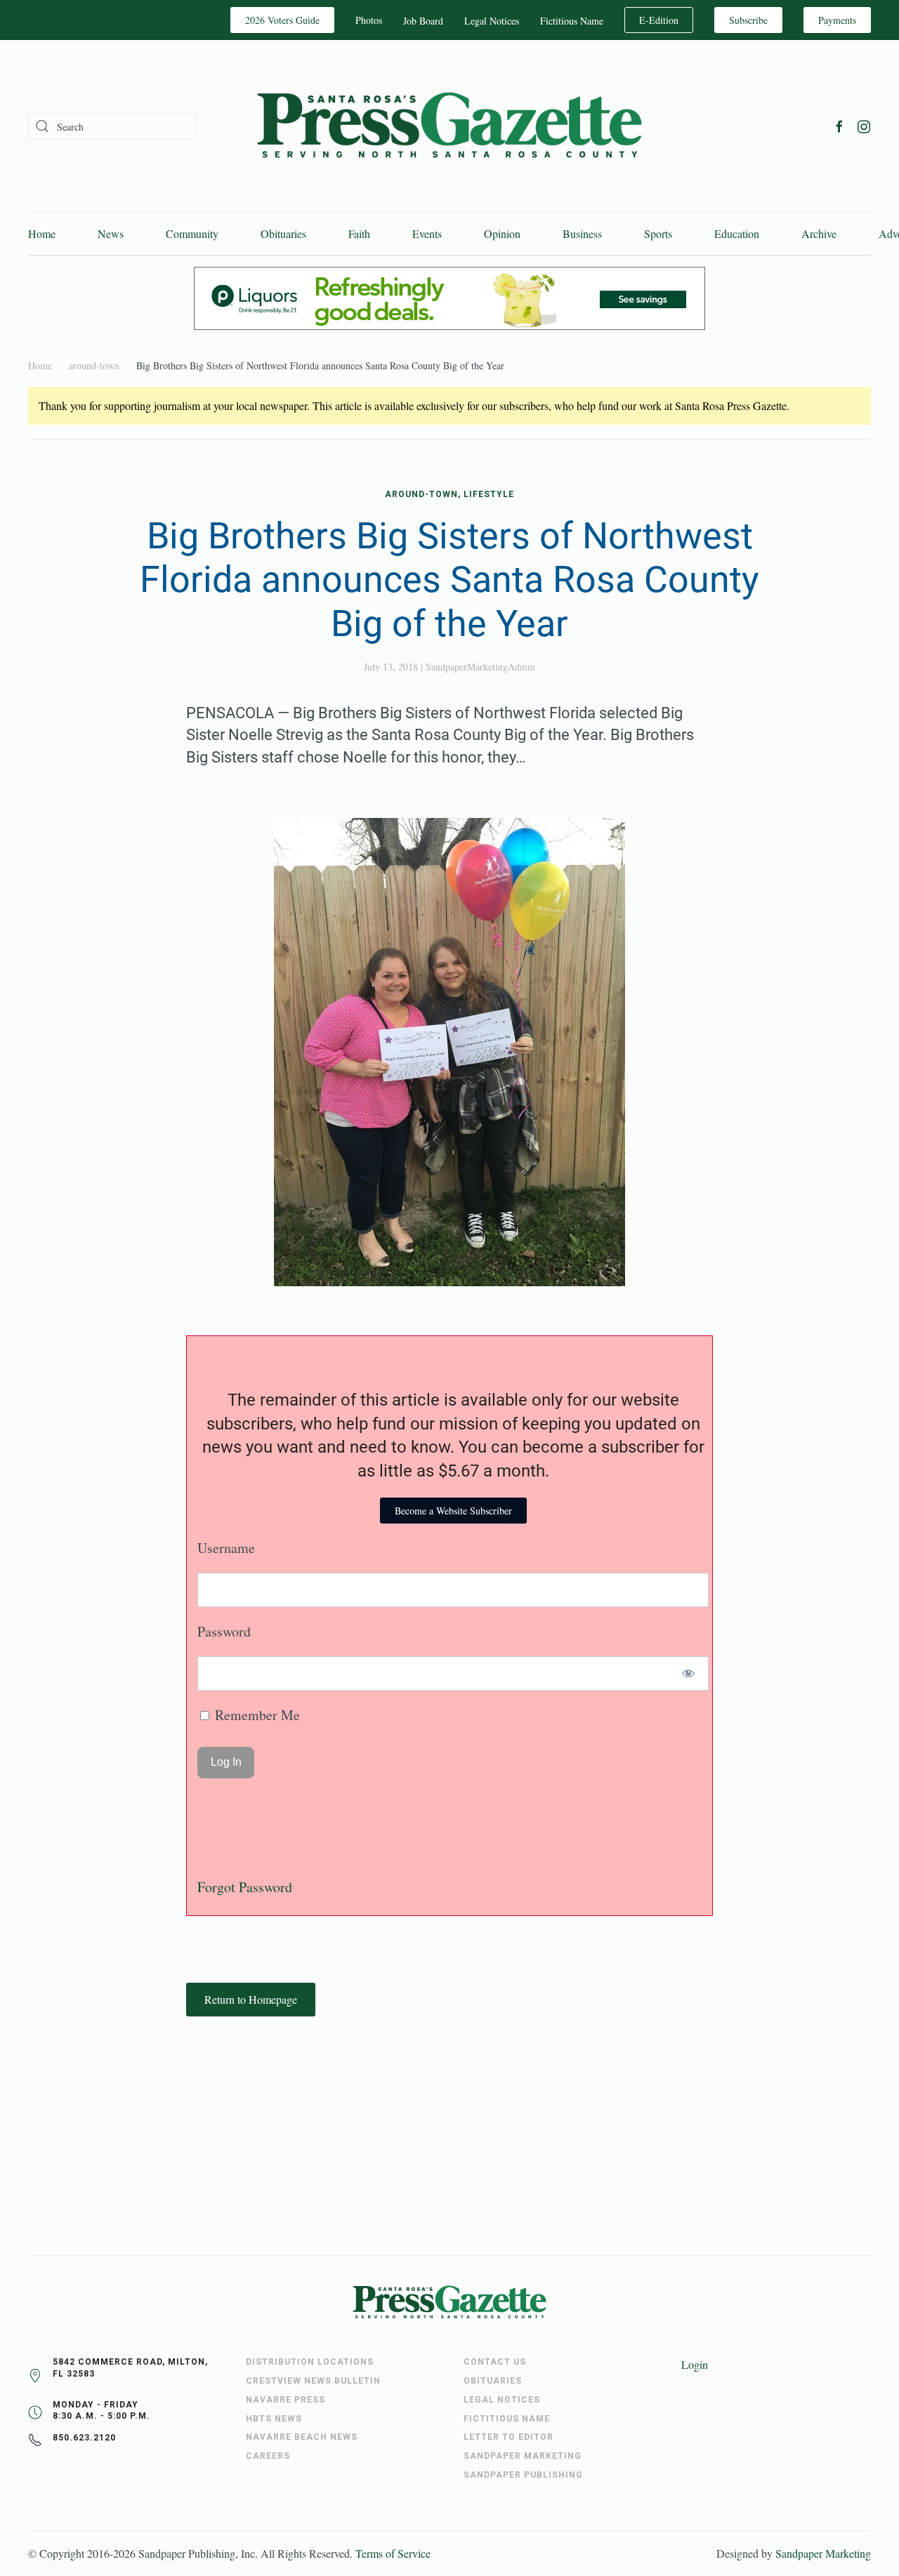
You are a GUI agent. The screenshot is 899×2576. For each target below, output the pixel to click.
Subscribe (748, 20)
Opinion (502, 233)
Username (226, 1548)
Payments (837, 20)
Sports (658, 233)
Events (427, 233)
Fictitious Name (572, 21)
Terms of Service (393, 2553)
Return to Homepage (251, 1999)
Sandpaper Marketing (823, 2553)
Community (192, 233)
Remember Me (256, 1715)
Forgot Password (245, 1887)
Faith (359, 233)
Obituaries (283, 233)
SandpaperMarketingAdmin (480, 667)
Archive (819, 233)
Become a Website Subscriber (453, 1511)
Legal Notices (492, 21)
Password (224, 1631)
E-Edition (659, 20)
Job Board (423, 21)
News (111, 233)
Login (695, 2364)
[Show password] (689, 1673)
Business (582, 233)
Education (737, 233)
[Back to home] (449, 126)
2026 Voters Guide (282, 20)
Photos (369, 20)
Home (42, 233)
